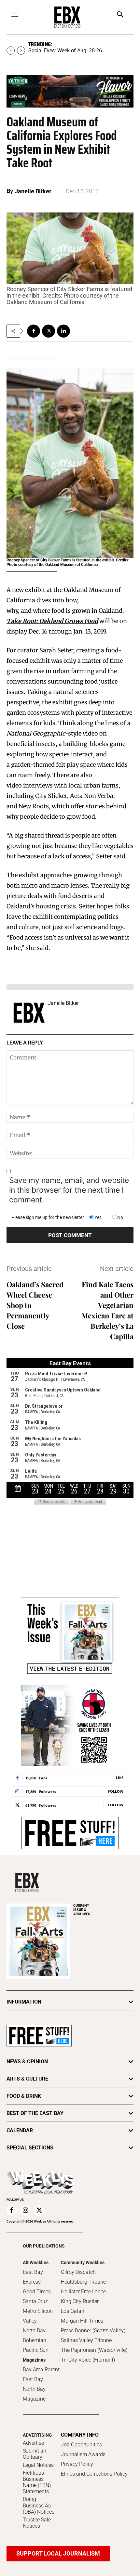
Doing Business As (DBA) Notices (39, 2505)
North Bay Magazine (34, 2394)
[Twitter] (49, 331)
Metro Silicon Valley (38, 2316)
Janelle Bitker (33, 191)
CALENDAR (20, 2130)
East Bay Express (33, 2277)
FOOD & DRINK (24, 2096)
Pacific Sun (36, 2350)
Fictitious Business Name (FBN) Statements (37, 2482)
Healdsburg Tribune (83, 2282)
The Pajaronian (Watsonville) (94, 2350)
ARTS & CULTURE (27, 2079)
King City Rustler (80, 2301)
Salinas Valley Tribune (86, 2340)
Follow (116, 1791)
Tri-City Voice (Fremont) (88, 2360)
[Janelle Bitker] (29, 1013)
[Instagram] (25, 2211)
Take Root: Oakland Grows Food (52, 621)
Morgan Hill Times (82, 2321)
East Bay (33, 2379)
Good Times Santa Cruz (37, 2296)
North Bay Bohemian (35, 2335)
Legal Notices (38, 2465)
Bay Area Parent (41, 2370)
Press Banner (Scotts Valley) (93, 2331)
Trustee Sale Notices (37, 2523)
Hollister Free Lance (83, 2292)
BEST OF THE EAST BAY (35, 2113)
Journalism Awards (83, 2454)
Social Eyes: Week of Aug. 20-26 (65, 51)
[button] (120, 15)
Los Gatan (73, 2311)
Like (120, 1778)
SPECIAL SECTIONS (30, 2148)
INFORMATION (24, 2002)
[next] (21, 51)
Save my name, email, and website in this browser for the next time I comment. (69, 1190)
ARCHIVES (82, 1910)
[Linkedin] (63, 331)
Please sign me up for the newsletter (48, 1217)
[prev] (11, 51)
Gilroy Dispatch (78, 2272)
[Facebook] (34, 331)
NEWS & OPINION (27, 2062)
